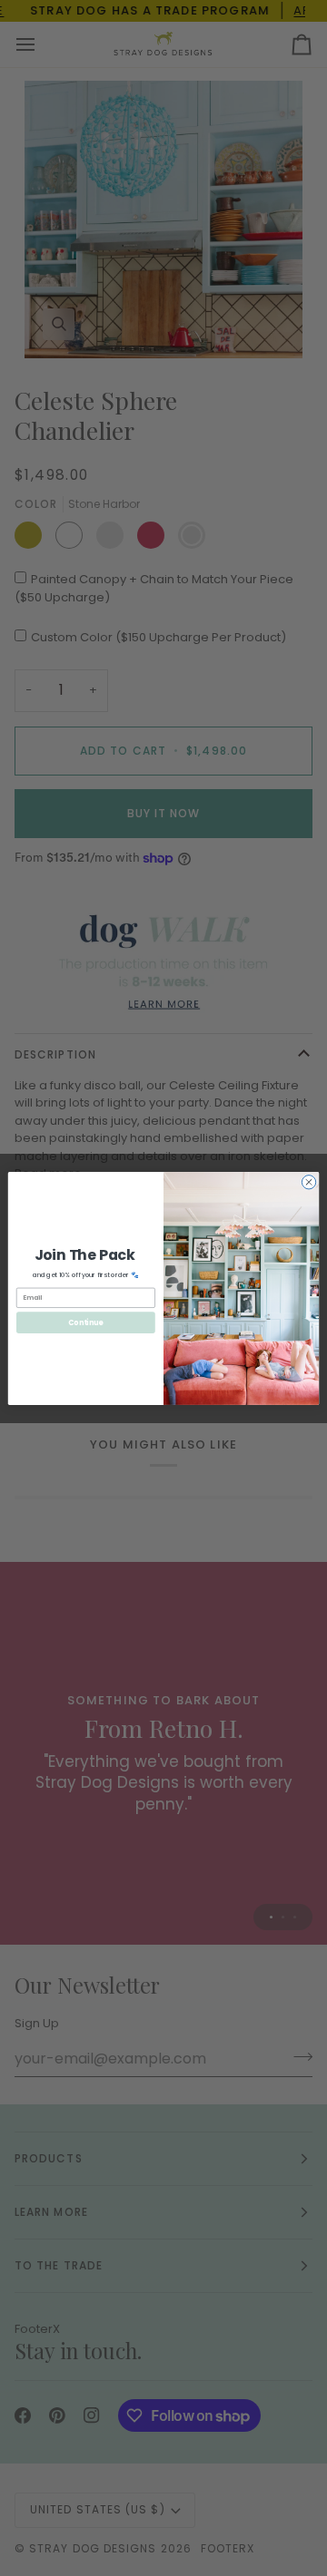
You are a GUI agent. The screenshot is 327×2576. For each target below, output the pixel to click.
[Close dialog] (308, 1181)
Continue (85, 1322)
